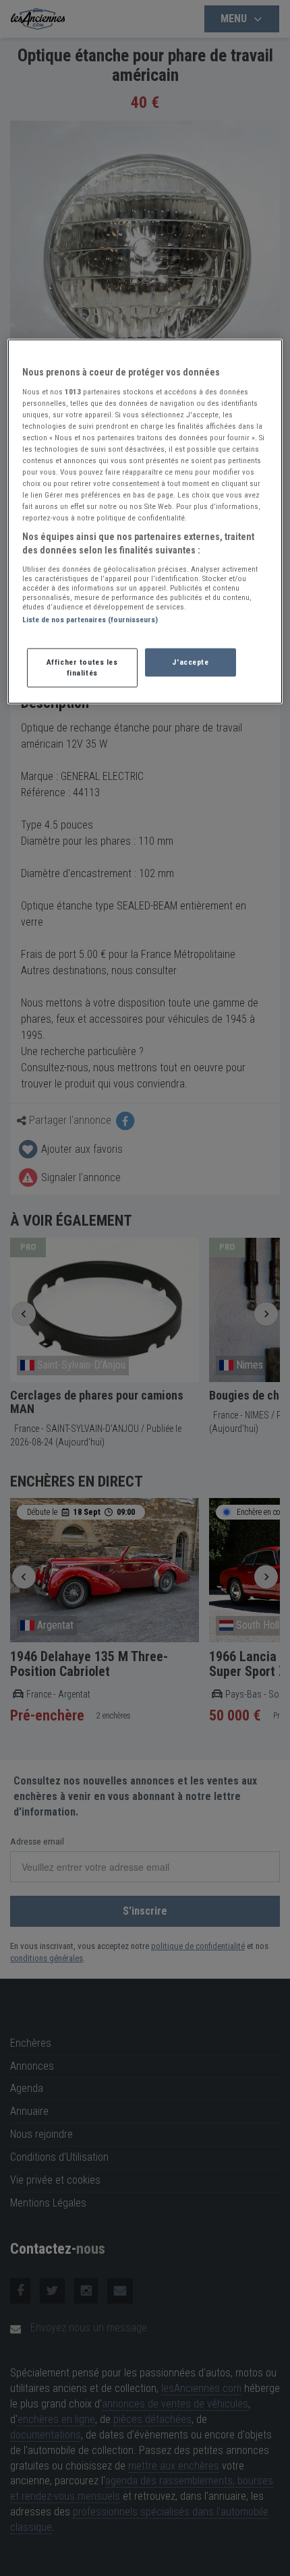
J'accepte (190, 662)
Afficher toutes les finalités (82, 667)
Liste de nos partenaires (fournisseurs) (90, 619)
